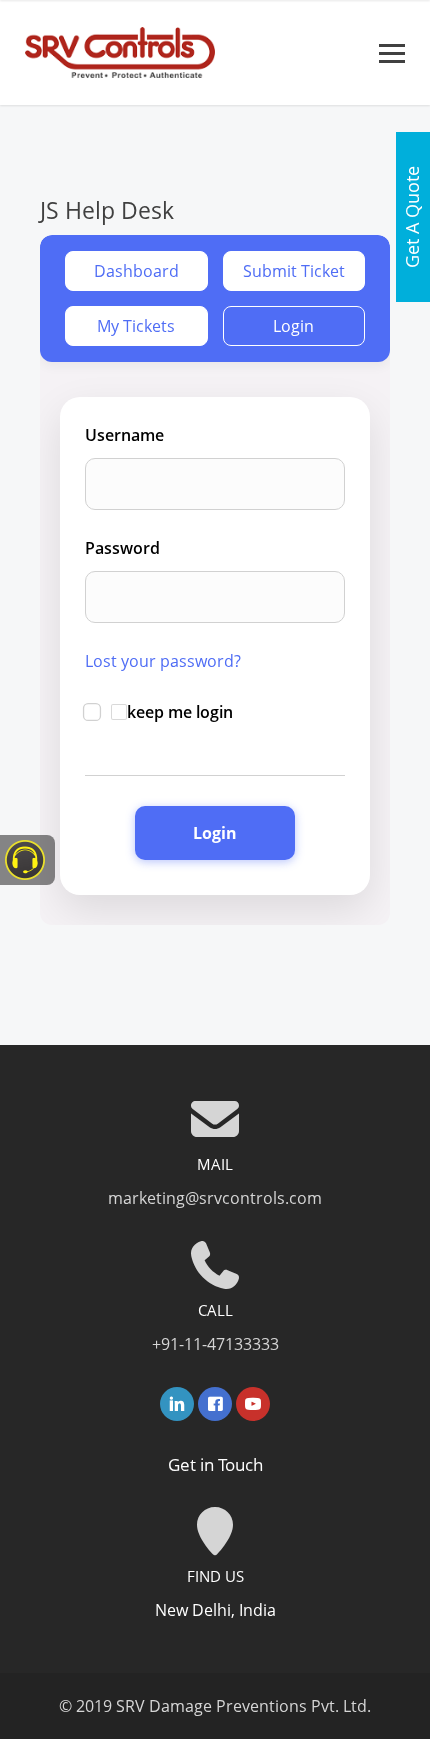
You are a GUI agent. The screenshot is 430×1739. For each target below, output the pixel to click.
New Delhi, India (215, 1610)
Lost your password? (163, 661)
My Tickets (136, 326)
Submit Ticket (294, 271)
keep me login (180, 712)
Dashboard (136, 271)
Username (124, 435)
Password (122, 548)
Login (293, 326)
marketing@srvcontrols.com (215, 1198)
